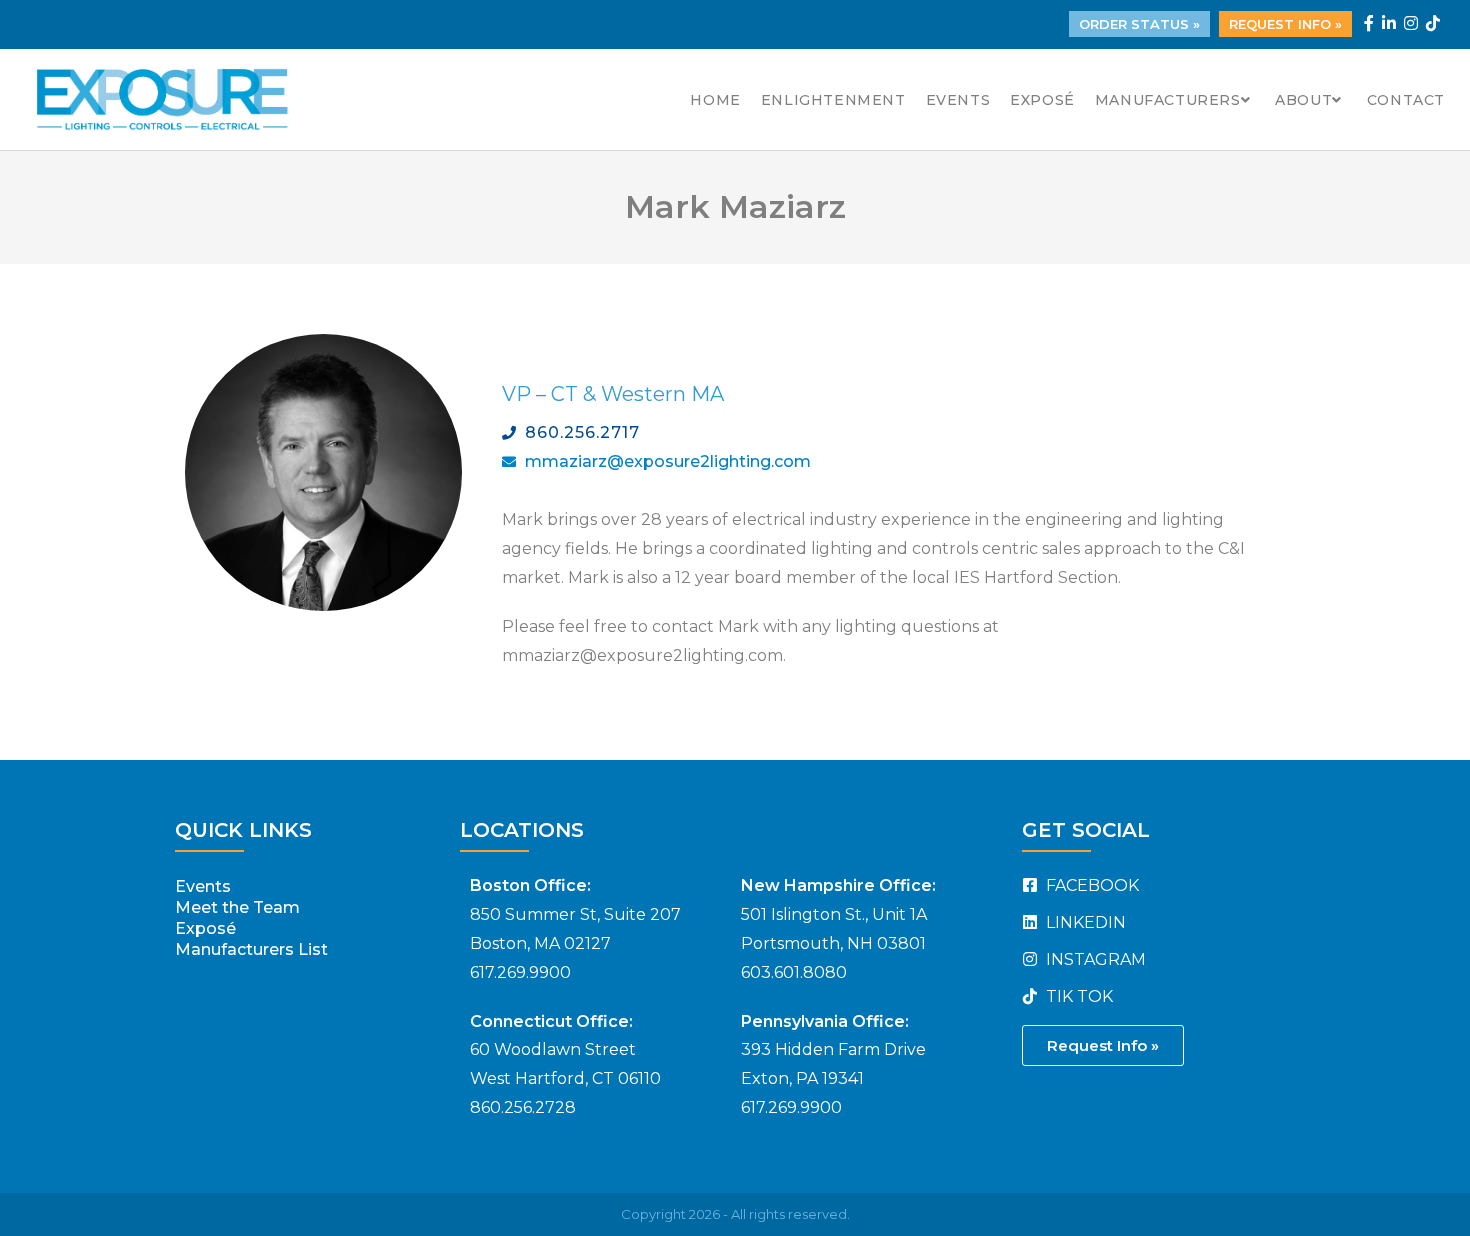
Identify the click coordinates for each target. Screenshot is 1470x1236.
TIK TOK (1077, 996)
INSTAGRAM (1094, 959)
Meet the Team (237, 907)
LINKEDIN (1084, 922)
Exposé (205, 928)
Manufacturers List (251, 949)
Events (203, 886)
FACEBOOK (1090, 885)
